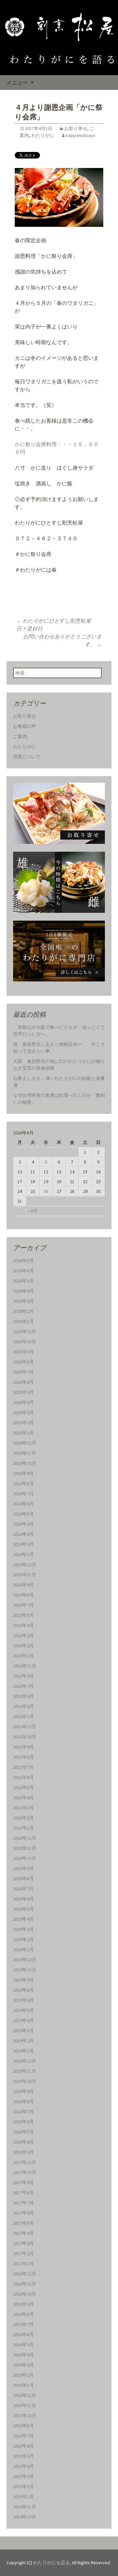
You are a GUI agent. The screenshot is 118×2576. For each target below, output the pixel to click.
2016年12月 (25, 2274)
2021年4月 (23, 1798)
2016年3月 (23, 2365)
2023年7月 (23, 1605)
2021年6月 (23, 1777)
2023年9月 (23, 1585)
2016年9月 (23, 2304)
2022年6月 (23, 1696)
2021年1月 (23, 1828)
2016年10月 (25, 2294)
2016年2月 (23, 2375)
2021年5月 (23, 1787)
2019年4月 (23, 2020)
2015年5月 (23, 2456)
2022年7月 (23, 1686)
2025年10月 (25, 1342)
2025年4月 (23, 1402)
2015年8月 (23, 2426)
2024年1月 (23, 1554)
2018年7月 (23, 2112)
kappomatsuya (80, 135)
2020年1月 (23, 1949)
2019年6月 (23, 2000)
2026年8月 (23, 1261)
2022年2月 (23, 1706)
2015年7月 (23, 2436)
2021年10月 (25, 1737)
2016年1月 (23, 2385)
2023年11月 (25, 1575)
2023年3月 (23, 1635)
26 (46, 1191)
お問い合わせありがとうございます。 (62, 640)
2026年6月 (23, 1271)
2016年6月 (23, 2334)
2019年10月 (25, 1970)
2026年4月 (23, 1291)
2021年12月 (25, 1727)
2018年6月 (23, 2122)
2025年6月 (23, 1382)
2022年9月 (23, 1676)
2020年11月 (25, 1848)
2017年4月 (23, 2233)
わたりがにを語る (51, 2563)
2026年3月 (23, 1301)
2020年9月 (23, 1868)
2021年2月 (23, 1818)
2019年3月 (23, 2031)
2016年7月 (23, 2324)
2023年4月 (23, 1625)
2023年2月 (23, 1646)
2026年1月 (23, 1321)
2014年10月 (25, 2517)
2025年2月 (23, 1423)
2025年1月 (23, 1433)
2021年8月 (23, 1757)
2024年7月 (23, 1494)
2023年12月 (25, 1564)
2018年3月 (23, 2152)
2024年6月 (23, 1504)
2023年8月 (23, 1595)
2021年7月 (23, 1767)
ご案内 (20, 736)
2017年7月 (23, 2203)
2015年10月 (25, 2416)
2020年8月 (23, 1879)
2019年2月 (23, 2041)
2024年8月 (23, 1483)
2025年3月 (23, 1413)
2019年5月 (23, 2010)
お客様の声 (25, 726)
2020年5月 (23, 1909)
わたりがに (43, 135)
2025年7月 (23, 1372)
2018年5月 (23, 2132)
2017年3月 (23, 2243)
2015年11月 (25, 2405)
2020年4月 (23, 1919)
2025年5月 (23, 1392)
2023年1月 (23, 1656)
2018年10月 (25, 2081)
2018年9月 (23, 2091)
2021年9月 (23, 1747)
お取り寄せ (76, 128)
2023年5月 (23, 1615)
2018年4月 (23, 2142)
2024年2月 (23, 1544)
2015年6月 (23, 2446)
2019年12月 (25, 1960)
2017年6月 (23, 2213)
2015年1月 (23, 2497)
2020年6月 (23, 1899)
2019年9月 (23, 1980)
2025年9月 (23, 1352)
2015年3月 (23, 2476)
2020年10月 (25, 1858)
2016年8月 (23, 2314)
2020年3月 (23, 1929)
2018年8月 (23, 2101)
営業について (27, 757)
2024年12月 (25, 1443)
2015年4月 (23, 2466)
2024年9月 (23, 1473)
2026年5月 (23, 1281)
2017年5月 (23, 2223)
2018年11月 (25, 2071)
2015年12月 (25, 2395)
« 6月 (33, 1211)
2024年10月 (25, 1463)
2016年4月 (23, 2355)
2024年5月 (23, 1514)
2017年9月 (23, 2183)
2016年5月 (23, 2345)
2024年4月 (23, 1524)
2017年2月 (23, 2253)
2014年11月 (25, 2507)
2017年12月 (25, 2162)
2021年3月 (23, 1808)
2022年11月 (25, 1666)
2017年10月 (25, 2172)
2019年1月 (23, 2051)
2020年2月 (23, 1939)
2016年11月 (25, 2284)
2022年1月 (23, 1716)
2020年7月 (23, 1889)
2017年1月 (23, 2264)
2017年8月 (23, 2193)
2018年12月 (25, 2061)
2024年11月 (25, 1453)
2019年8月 (23, 1990)
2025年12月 (25, 1331)
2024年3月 (23, 1534)
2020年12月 (25, 1838)
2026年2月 (23, 1311)
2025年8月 (23, 1362)
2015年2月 (23, 2486)
